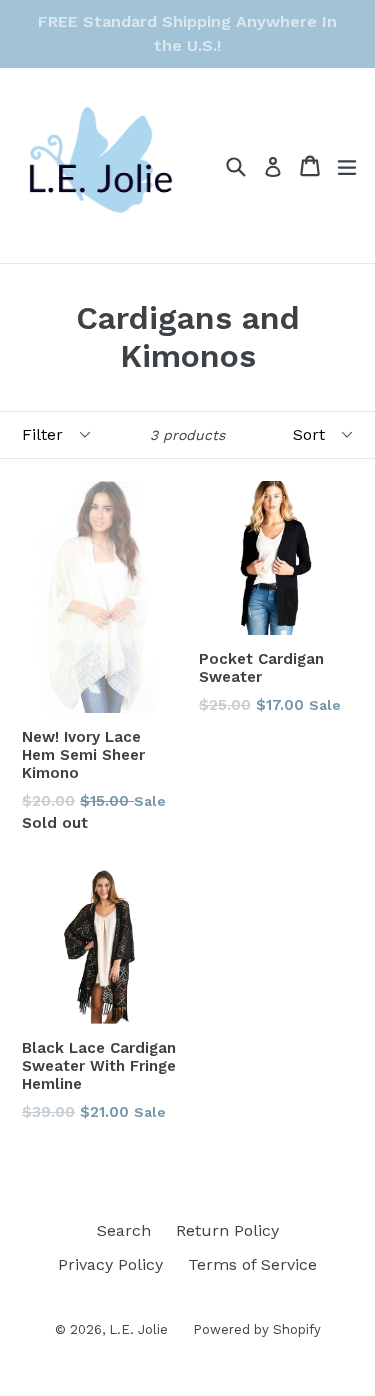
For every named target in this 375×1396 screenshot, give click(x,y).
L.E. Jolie (138, 1329)
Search (124, 1230)
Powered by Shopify (257, 1329)
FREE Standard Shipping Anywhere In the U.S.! (187, 33)
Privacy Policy (110, 1264)
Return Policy (227, 1230)
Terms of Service (252, 1264)
